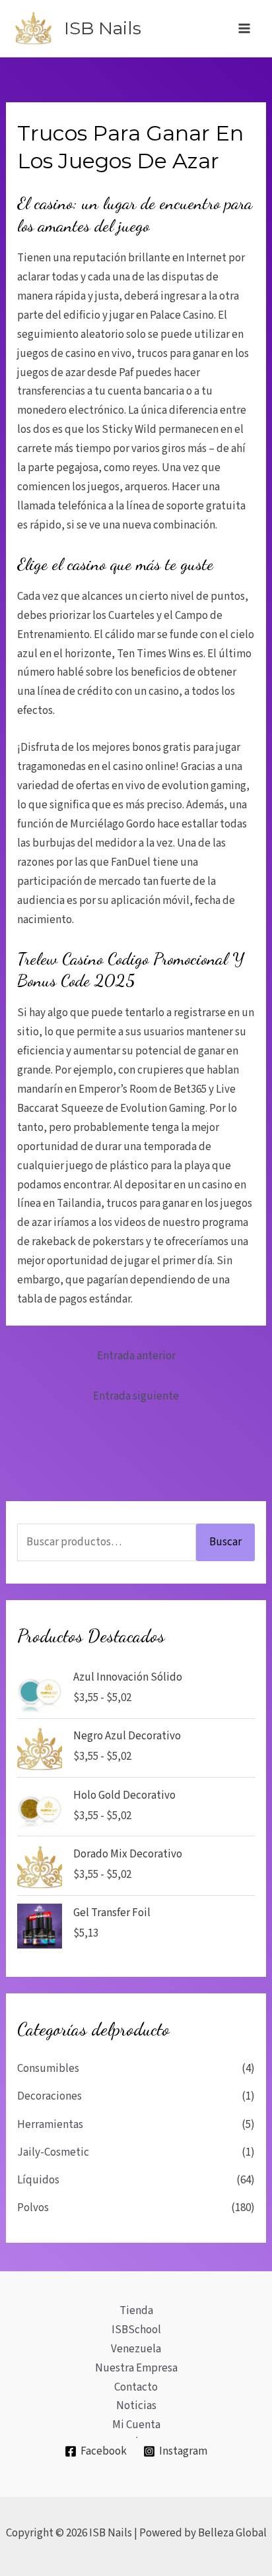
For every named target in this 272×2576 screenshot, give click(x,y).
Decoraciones (50, 2096)
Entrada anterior (136, 1356)
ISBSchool (136, 2330)
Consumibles (48, 2069)
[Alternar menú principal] (244, 28)
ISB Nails (103, 28)
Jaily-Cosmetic (53, 2152)
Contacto (136, 2387)
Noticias (136, 2406)
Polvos (33, 2208)
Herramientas (50, 2125)
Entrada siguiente (136, 1396)
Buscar (225, 1542)
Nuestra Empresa (136, 2368)
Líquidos (38, 2180)
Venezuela (136, 2349)
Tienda (136, 2311)
